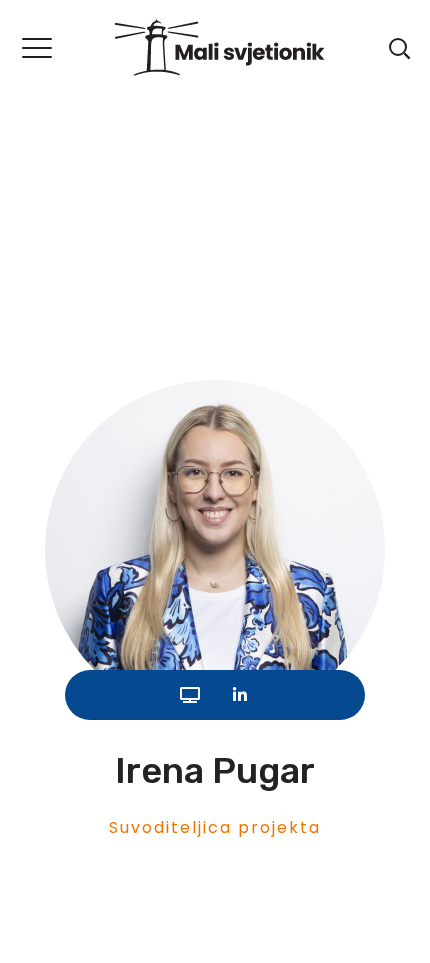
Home (59, 168)
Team (157, 168)
